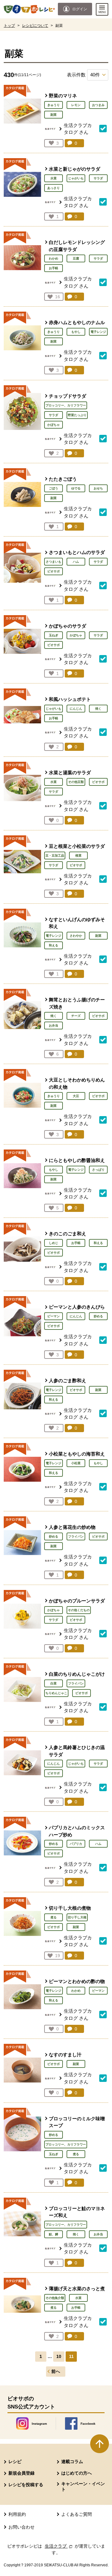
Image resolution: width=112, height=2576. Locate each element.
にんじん (76, 709)
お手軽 (54, 268)
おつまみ (98, 105)
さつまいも (54, 562)
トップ (9, 26)
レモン (76, 105)
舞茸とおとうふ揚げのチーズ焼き (77, 1003)
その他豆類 (76, 782)
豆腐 (76, 258)
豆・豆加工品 (55, 855)
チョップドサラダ (68, 396)
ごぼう (54, 488)
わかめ (54, 258)
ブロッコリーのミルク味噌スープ (77, 2122)
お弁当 (54, 1026)
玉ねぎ (54, 635)
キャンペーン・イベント (83, 2486)
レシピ (15, 2462)
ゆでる (76, 488)
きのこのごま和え (68, 1234)
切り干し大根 (77, 1917)
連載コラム (72, 2462)
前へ (56, 2372)
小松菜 (76, 1463)
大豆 (76, 1096)
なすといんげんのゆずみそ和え (77, 923)
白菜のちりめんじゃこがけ (77, 1674)
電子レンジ (98, 332)
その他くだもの (79, 1610)
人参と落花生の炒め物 (72, 1527)
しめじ (54, 1243)
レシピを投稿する (26, 2485)
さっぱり (98, 1170)
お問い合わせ (21, 2527)
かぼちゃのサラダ (68, 626)
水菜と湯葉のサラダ (70, 773)
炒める (98, 1316)
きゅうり (54, 105)
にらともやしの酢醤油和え (77, 1160)
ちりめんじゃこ (56, 1693)
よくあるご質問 (77, 2514)
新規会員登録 (21, 2473)
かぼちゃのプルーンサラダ (77, 1601)
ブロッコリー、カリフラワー (66, 405)
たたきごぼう (63, 479)
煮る (54, 1917)
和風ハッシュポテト (70, 699)
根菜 (78, 855)
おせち (98, 488)
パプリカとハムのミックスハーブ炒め (77, 1831)
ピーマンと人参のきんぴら (77, 1307)
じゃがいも (76, 178)
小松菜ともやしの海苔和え (77, 1454)
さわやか (76, 936)
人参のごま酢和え (68, 1380)
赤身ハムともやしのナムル (77, 322)
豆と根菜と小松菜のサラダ (77, 846)
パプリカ (76, 1844)
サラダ (98, 178)
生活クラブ (59, 2546)
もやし (76, 332)
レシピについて (35, 26)
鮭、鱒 (54, 2234)
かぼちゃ (54, 425)
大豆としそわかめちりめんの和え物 (77, 1083)
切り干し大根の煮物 (70, 1908)
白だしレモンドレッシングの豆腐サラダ (77, 246)
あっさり (54, 188)
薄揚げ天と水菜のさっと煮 (77, 2289)
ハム (76, 562)
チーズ (76, 1016)
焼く (98, 709)
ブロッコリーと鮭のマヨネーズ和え (77, 2212)
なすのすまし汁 (65, 2055)
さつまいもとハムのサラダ (77, 552)
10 (59, 2357)
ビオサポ (54, 571)
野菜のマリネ (63, 96)
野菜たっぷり (77, 415)
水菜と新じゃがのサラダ (75, 169)
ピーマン (54, 1316)
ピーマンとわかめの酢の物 (77, 1981)
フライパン (76, 1536)
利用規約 (17, 2514)
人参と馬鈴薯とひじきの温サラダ (77, 1751)
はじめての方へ (77, 2473)
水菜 (54, 178)
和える (54, 945)
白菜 (54, 1683)
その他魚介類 (55, 2298)
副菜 (54, 115)
